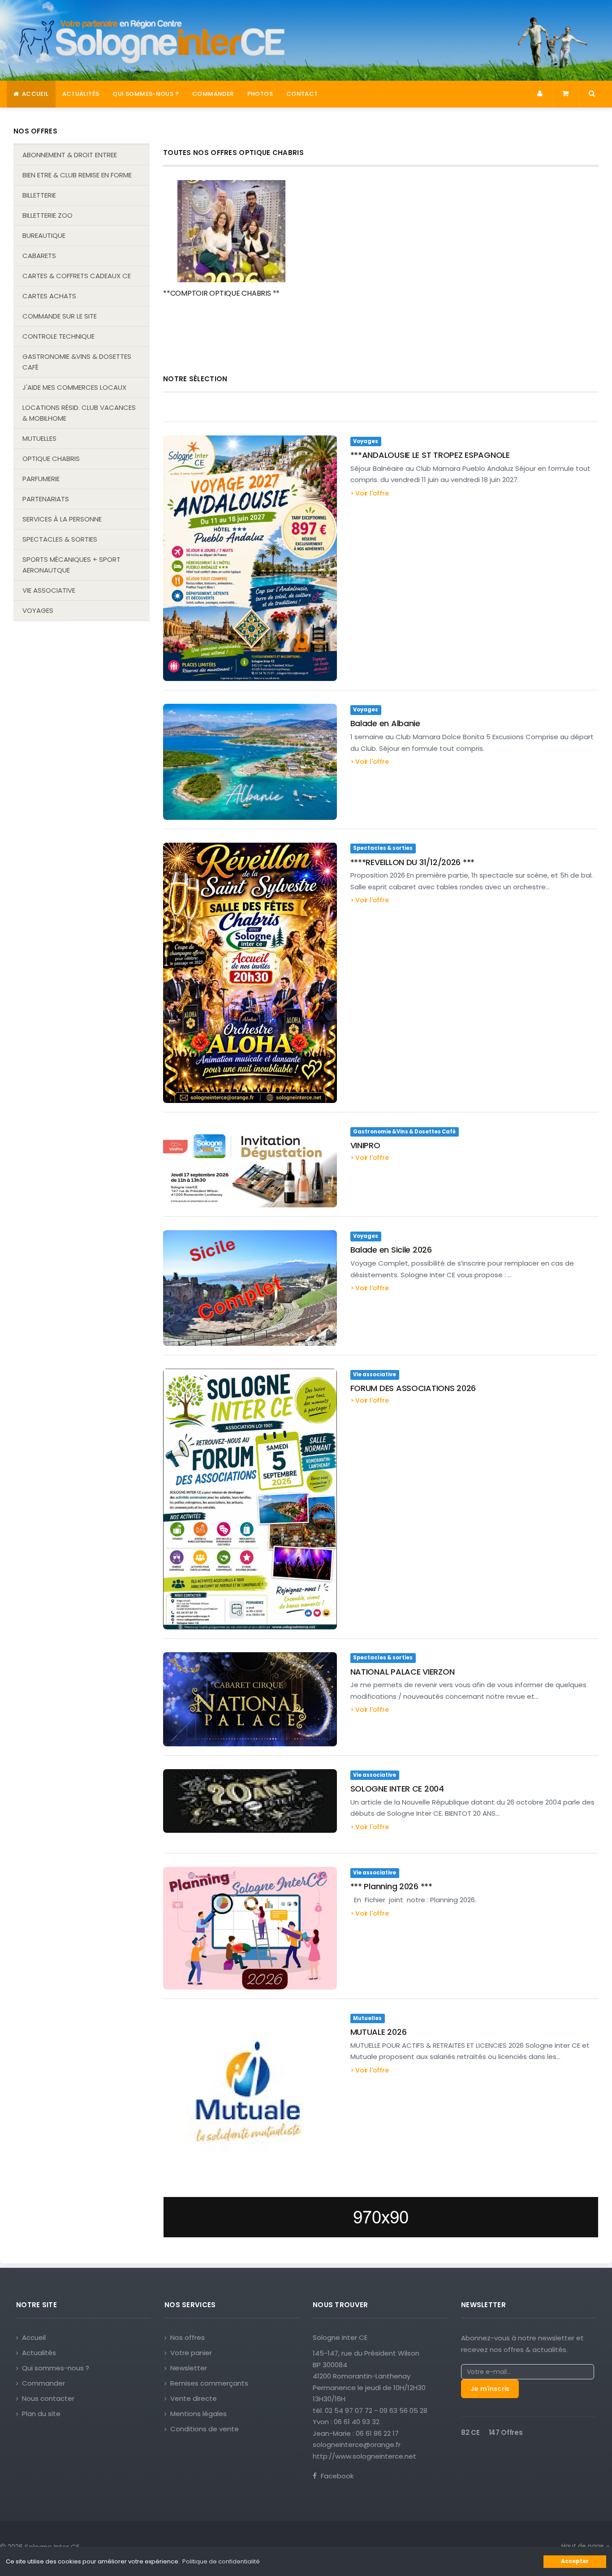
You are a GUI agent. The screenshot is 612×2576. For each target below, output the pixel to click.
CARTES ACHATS (49, 296)
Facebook (336, 2476)
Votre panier (191, 2353)
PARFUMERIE (41, 479)
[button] (541, 94)
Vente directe (194, 2398)
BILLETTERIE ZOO (47, 215)
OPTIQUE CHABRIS (51, 459)
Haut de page (584, 2546)
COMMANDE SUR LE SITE (60, 316)
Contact (302, 94)
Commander (213, 94)
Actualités (81, 94)
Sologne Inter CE (340, 2337)
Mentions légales (198, 2414)
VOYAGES (38, 610)
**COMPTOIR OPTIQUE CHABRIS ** (221, 293)
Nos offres (187, 2337)
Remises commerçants (209, 2383)
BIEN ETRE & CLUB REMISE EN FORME (77, 175)
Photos (260, 94)
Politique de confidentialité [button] (221, 2561)
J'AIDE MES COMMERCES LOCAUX (74, 387)
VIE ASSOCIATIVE (49, 590)
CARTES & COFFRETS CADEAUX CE (77, 276)
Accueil (34, 94)
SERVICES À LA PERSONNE (62, 519)
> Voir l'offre (370, 493)
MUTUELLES (39, 438)
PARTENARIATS (46, 499)
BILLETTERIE (39, 195)
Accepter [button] (575, 2561)
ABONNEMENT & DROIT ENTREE (70, 155)
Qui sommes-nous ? (146, 94)
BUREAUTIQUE (44, 235)
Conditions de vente (205, 2429)
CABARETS (39, 256)
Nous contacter (48, 2398)
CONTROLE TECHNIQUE (58, 336)
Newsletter (189, 2368)
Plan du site (41, 2414)
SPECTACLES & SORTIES (60, 539)
